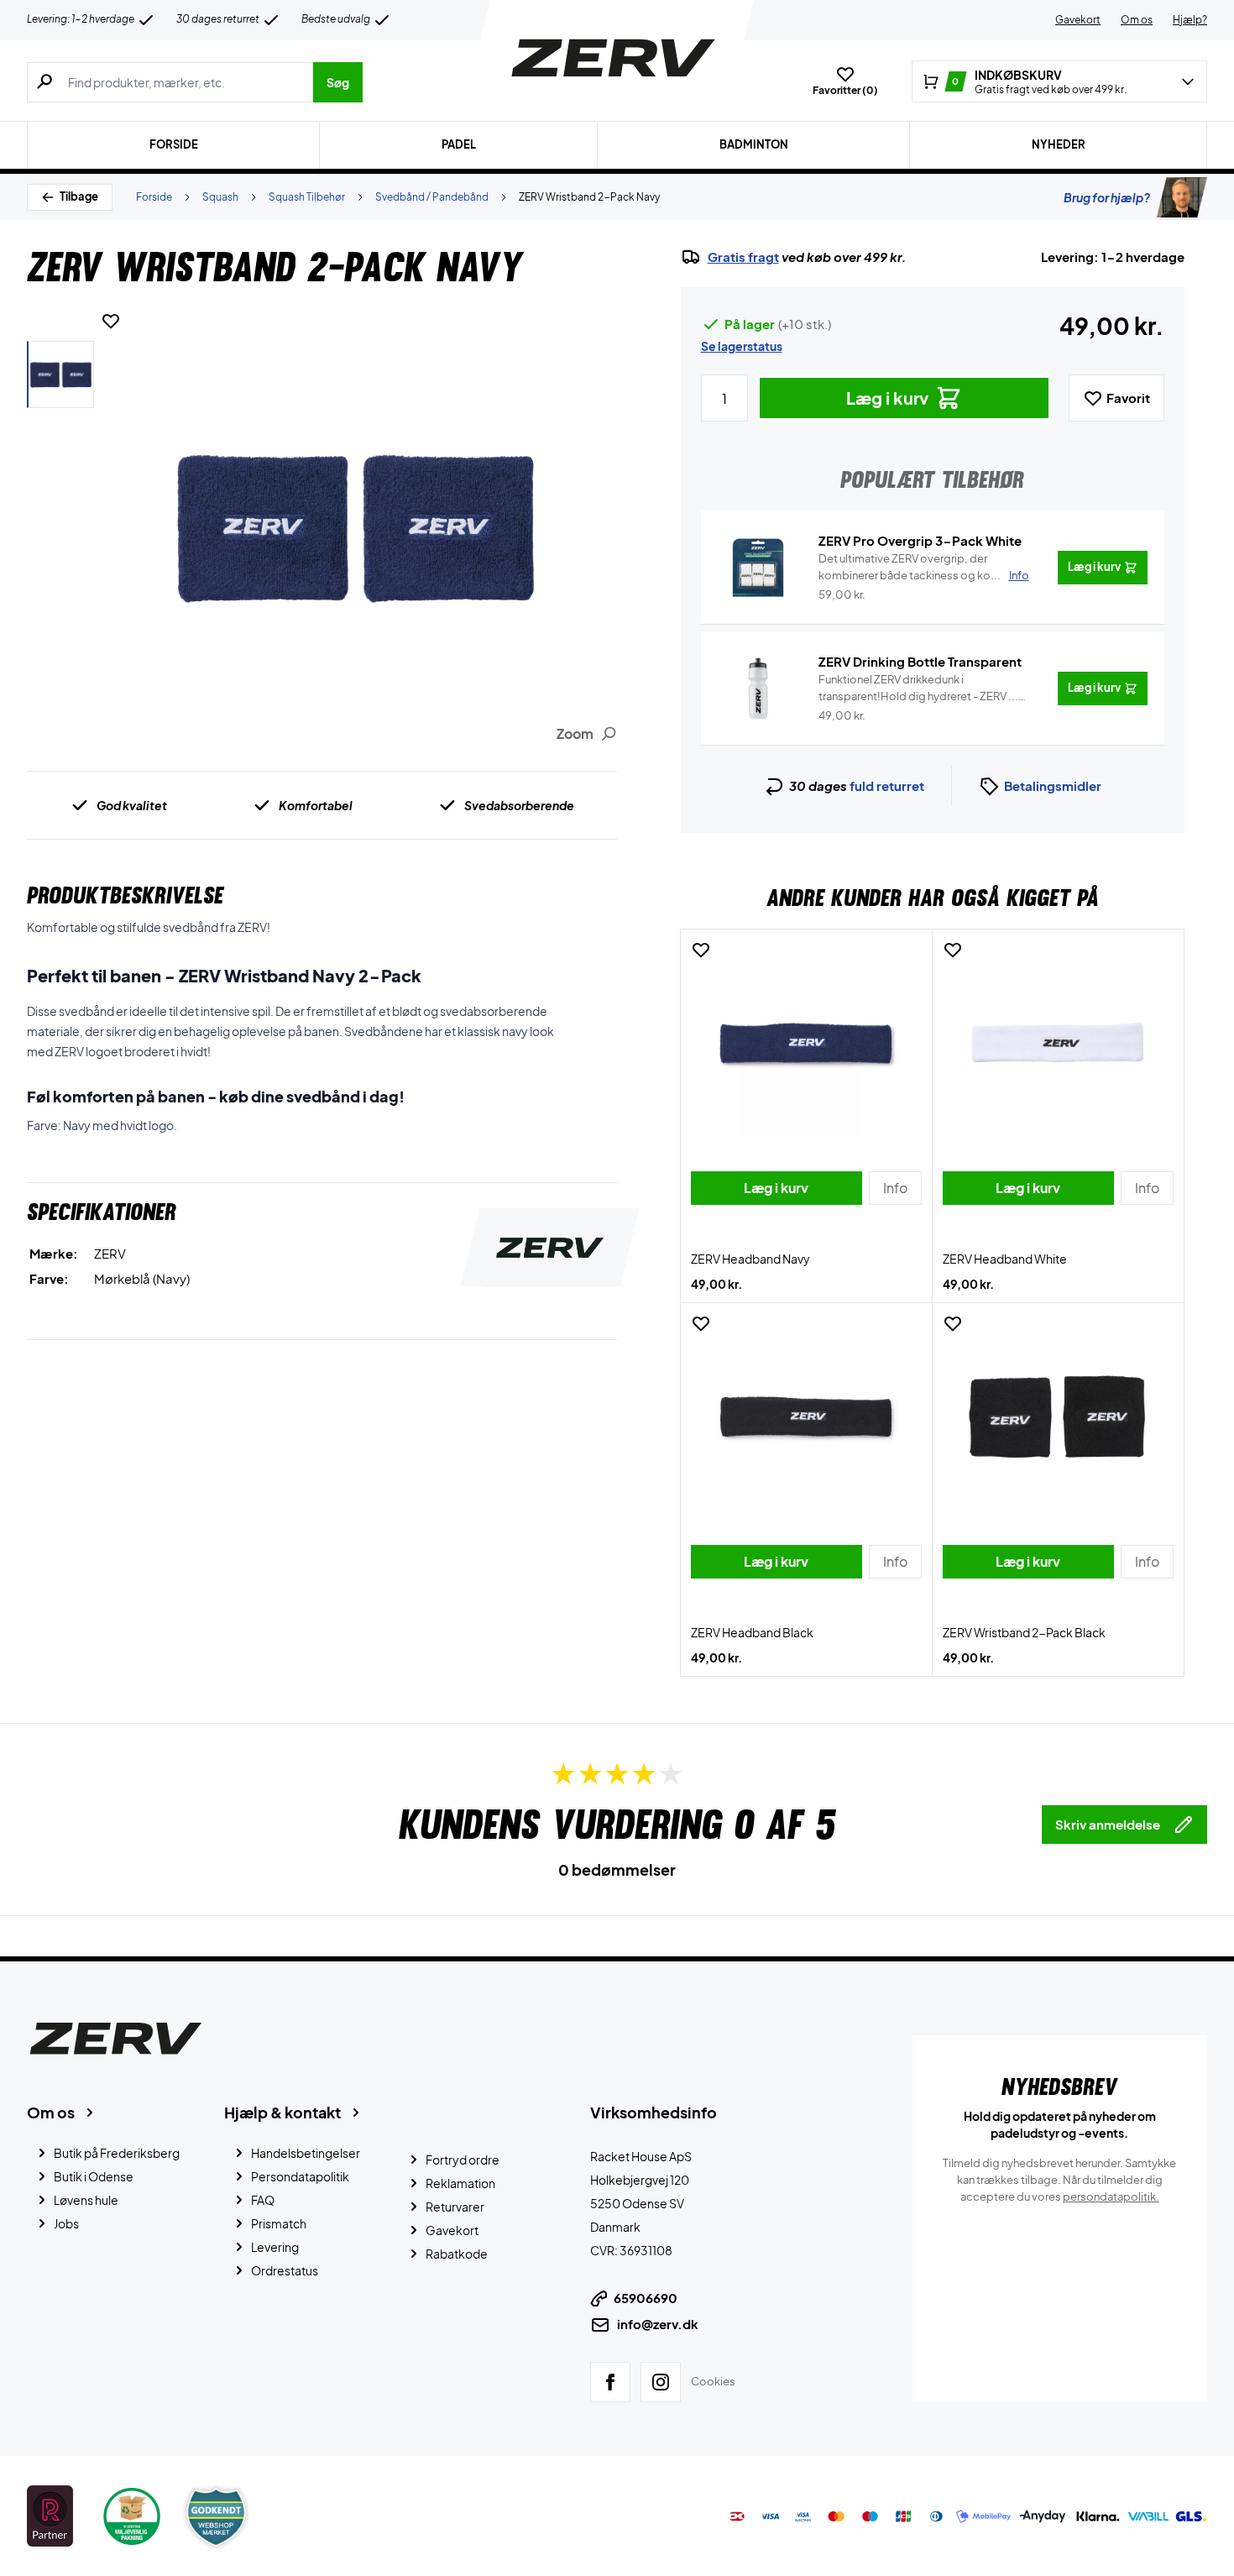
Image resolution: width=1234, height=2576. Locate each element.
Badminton (754, 144)
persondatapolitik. (1111, 2196)
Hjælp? (1190, 20)
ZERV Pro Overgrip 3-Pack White (920, 540)
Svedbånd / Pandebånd (432, 197)
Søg (338, 82)
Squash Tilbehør (307, 197)
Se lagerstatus (742, 346)
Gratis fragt (743, 257)
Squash (220, 197)
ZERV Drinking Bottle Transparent (920, 661)
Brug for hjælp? (1107, 197)
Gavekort (1078, 20)
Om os (1137, 20)
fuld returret (887, 785)
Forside (174, 144)
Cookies (713, 2381)
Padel (459, 144)
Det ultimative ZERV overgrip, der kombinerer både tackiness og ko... (924, 567)
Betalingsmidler (1053, 785)
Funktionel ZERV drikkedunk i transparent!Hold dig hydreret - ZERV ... (918, 689)
